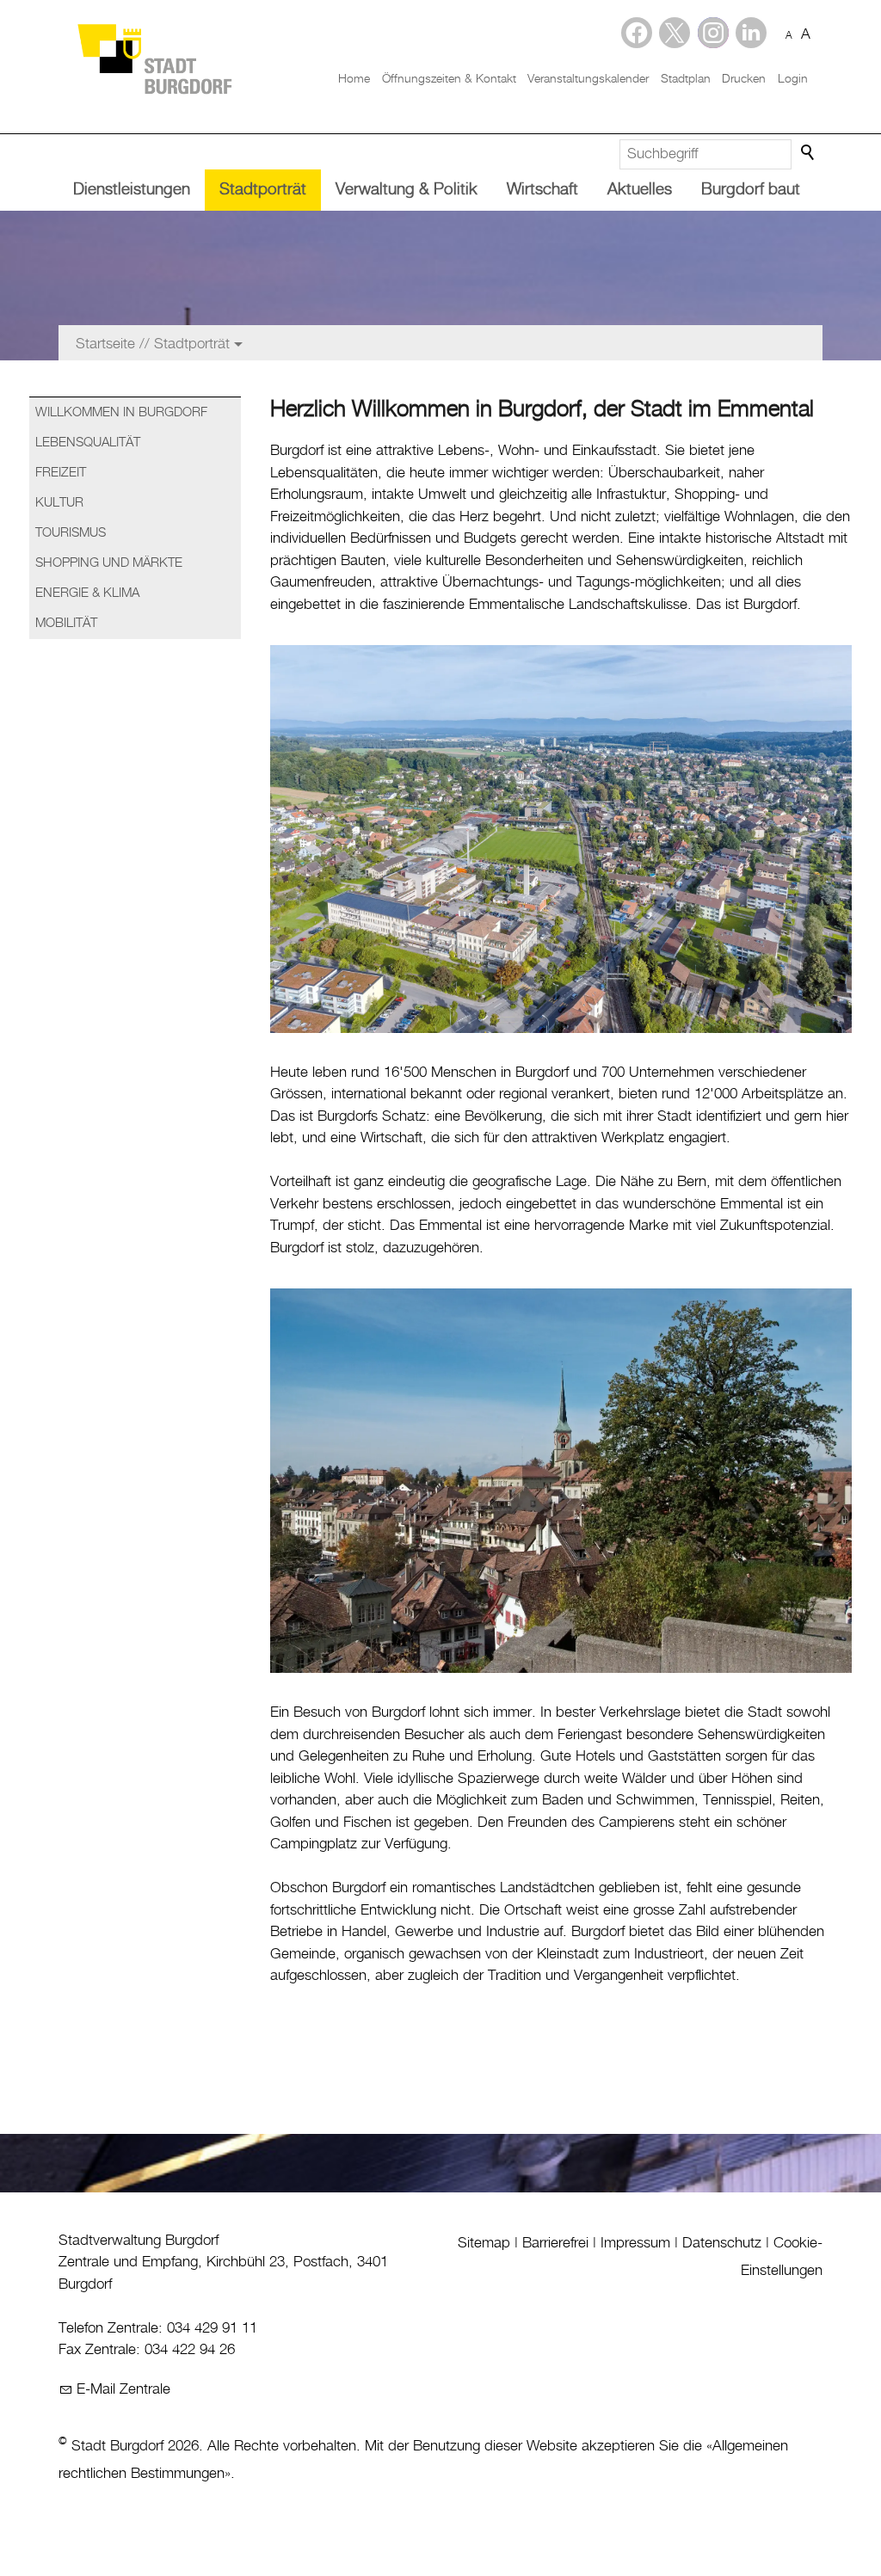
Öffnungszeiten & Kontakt (449, 79)
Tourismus (71, 533)
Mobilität (66, 624)
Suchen (809, 153)
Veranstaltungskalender (588, 79)
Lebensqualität (88, 443)
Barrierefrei (555, 2243)
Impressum (635, 2243)
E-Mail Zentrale (123, 2389)
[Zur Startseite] (154, 58)
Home (354, 79)
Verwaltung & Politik (407, 190)
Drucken (744, 79)
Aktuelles (640, 190)
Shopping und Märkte (109, 563)
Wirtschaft (542, 190)
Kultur (59, 503)
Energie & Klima (87, 593)
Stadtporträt (263, 190)
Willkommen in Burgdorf (121, 413)
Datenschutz (722, 2243)
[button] (751, 33)
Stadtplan (686, 79)
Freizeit (61, 473)
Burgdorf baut (751, 190)
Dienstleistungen (132, 190)
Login (793, 79)
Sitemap (484, 2243)
